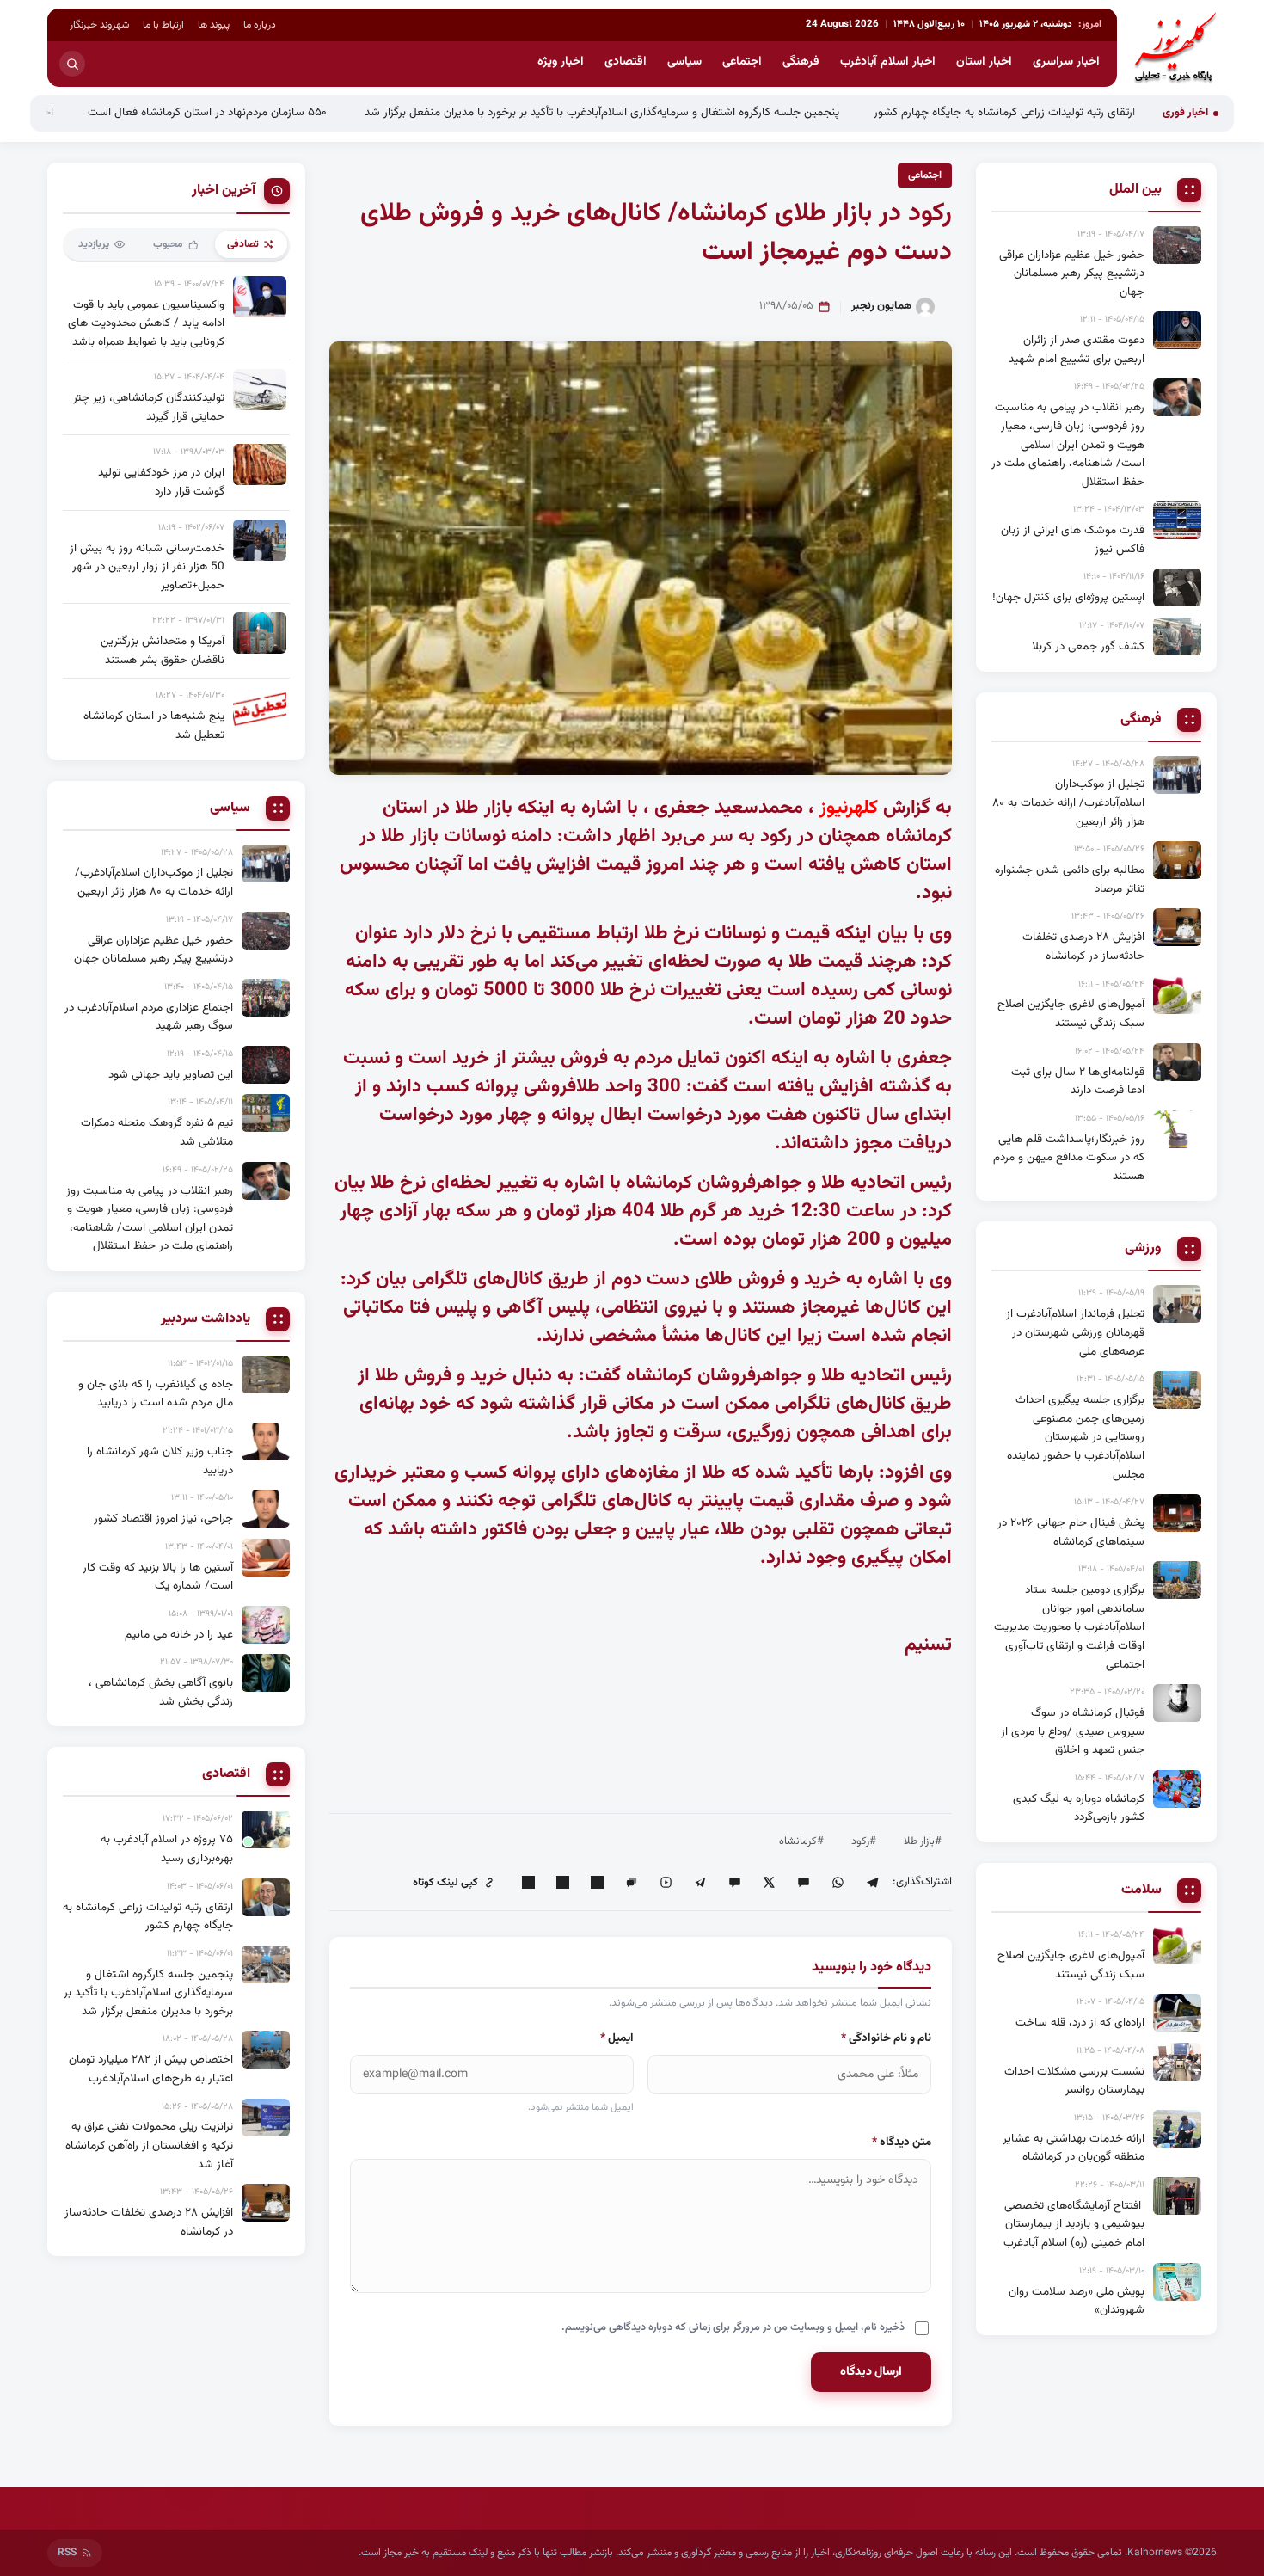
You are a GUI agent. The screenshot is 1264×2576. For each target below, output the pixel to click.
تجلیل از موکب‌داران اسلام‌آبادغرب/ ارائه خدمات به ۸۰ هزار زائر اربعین (1068, 802)
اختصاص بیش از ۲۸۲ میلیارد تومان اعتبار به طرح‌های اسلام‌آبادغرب (151, 2069)
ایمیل (617, 2038)
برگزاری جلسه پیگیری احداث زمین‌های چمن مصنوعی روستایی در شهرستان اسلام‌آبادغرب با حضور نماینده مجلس (1076, 1437)
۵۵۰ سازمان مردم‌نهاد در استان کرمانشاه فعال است (312, 112)
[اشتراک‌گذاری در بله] (734, 1883)
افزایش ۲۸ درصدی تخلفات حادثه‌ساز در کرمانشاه (1083, 947)
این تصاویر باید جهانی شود (171, 1075)
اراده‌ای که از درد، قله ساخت (1080, 2023)
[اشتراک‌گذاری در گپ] (631, 1883)
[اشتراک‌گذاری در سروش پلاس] (700, 1883)
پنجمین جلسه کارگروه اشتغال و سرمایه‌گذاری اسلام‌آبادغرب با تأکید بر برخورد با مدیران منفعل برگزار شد (705, 112)
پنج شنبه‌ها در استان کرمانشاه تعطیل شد (154, 725)
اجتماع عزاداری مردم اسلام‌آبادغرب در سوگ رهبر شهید (149, 1017)
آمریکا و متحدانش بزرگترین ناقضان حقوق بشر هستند (163, 651)
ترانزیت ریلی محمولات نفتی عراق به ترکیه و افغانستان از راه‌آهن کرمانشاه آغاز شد (149, 2145)
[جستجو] (72, 64)
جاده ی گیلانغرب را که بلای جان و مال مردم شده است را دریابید (156, 1394)
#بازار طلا (923, 1841)
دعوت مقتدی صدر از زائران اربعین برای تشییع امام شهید (1077, 350)
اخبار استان (984, 62)
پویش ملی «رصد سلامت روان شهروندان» (1077, 2301)
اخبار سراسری (1066, 62)
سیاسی (684, 62)
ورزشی (1143, 1249)
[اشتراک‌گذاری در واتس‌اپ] (838, 1883)
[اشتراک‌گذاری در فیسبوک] (562, 1883)
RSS (67, 2553)
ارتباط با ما (163, 25)
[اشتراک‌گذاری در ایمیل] (528, 1883)
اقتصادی (626, 62)
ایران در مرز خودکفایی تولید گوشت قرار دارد (161, 482)
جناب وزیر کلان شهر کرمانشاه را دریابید (160, 1461)
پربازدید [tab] (94, 244)
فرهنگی (801, 62)
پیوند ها (214, 25)
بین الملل (1135, 190)
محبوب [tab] (168, 244)
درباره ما (260, 25)
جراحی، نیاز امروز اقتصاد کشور (163, 1519)
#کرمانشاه (801, 1841)
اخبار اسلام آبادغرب (888, 62)
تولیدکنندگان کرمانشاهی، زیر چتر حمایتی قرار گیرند (149, 407)
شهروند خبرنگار (99, 25)
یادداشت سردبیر (206, 1319)
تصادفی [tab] (243, 244)
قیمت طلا (825, 962)
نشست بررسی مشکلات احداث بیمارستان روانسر (1074, 2081)
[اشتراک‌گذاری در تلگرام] (872, 1883)
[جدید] (266, 1829)
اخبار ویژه (561, 62)
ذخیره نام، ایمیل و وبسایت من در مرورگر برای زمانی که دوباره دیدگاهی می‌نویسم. (733, 2327)
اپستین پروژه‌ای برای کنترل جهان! (1068, 597)
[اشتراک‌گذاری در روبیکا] (666, 1883)
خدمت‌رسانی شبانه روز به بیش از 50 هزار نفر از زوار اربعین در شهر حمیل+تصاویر (147, 567)
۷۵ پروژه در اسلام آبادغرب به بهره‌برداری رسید (167, 1849)
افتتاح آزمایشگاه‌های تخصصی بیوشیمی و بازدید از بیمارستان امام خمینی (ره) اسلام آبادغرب (1074, 2224)
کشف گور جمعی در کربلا (1088, 646)
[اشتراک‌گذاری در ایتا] (803, 1883)
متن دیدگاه (902, 2142)
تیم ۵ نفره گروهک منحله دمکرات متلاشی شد (157, 1132)
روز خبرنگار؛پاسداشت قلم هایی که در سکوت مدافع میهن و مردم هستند (1069, 1158)
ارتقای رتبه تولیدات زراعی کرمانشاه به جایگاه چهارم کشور (1108, 112)
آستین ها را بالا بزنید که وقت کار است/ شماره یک (158, 1577)
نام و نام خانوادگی (886, 2038)
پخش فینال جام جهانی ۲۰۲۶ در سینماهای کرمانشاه (1071, 1532)
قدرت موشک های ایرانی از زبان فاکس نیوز (1073, 540)
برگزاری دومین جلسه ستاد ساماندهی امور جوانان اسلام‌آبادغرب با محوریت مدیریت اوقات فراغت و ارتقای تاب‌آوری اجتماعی (1069, 1627)
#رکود (864, 1841)
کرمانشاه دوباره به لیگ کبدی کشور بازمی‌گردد (1079, 1808)
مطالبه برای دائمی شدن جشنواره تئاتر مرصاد (1070, 879)
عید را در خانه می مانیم (179, 1635)
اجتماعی (742, 62)
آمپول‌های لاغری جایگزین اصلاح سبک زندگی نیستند (1071, 1014)
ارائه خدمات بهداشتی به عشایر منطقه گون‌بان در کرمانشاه (1074, 2148)
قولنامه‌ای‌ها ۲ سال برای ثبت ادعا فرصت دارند (1078, 1082)
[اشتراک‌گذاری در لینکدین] (597, 1883)
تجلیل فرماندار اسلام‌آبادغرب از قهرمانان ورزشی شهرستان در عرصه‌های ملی (1075, 1332)
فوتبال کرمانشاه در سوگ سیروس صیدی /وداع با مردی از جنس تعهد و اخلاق (1073, 1731)
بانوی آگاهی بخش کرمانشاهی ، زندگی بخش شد (161, 1692)
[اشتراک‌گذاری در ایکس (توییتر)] (769, 1883)
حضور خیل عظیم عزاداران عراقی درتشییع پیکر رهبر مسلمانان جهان (1072, 274)
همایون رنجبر (881, 306)
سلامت (1141, 1891)
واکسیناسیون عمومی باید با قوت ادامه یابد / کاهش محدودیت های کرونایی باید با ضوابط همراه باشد (146, 323)
